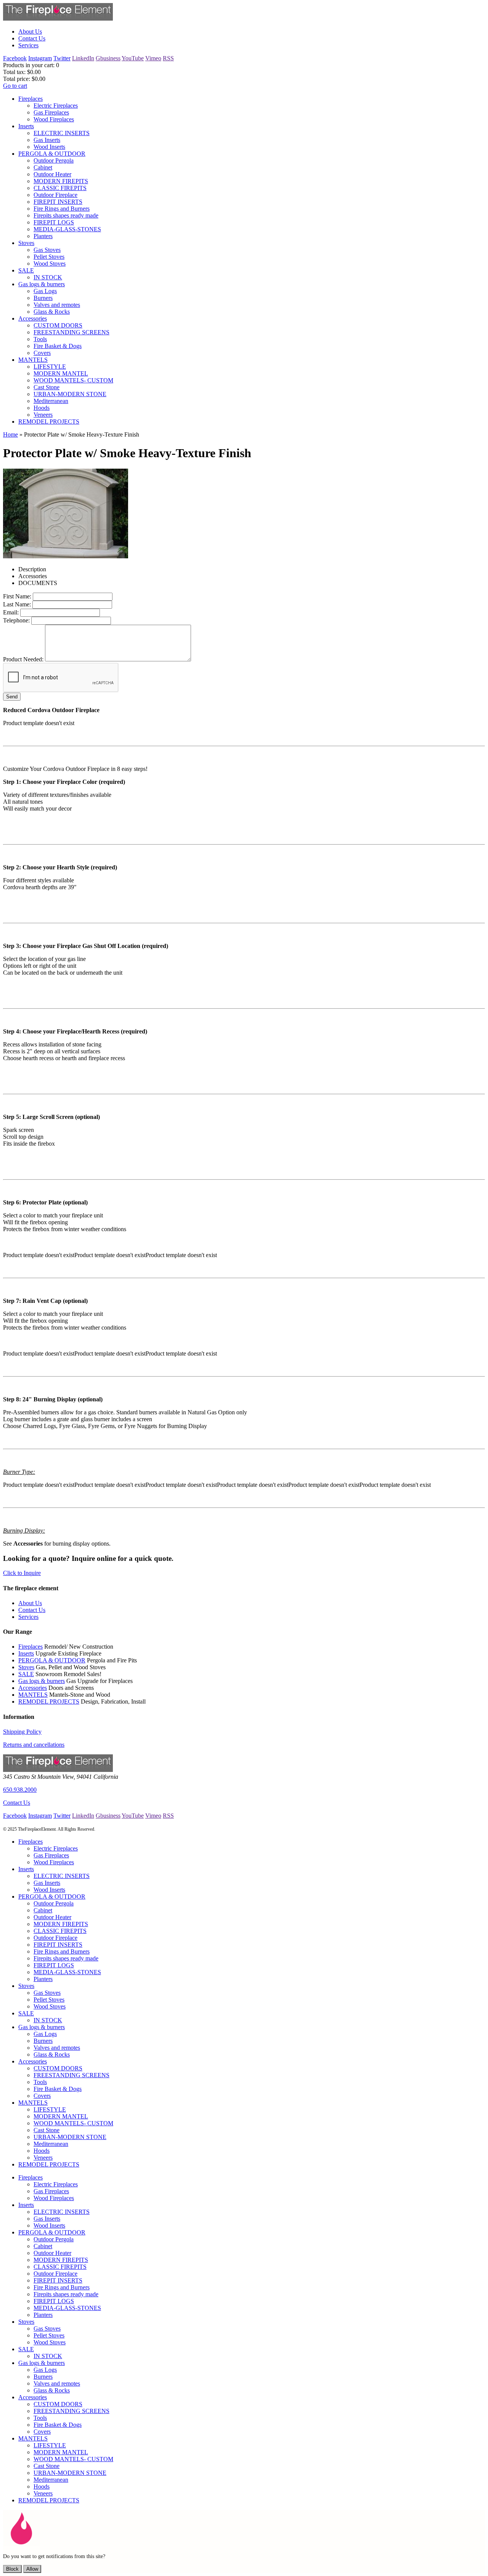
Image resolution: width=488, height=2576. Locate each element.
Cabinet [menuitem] (43, 167)
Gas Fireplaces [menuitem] (51, 112)
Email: (11, 612)
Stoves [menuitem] (26, 243)
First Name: (17, 596)
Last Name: (17, 604)
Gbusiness (108, 58)
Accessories (33, 1688)
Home (10, 434)
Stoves (26, 1667)
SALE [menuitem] (26, 270)
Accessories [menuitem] (33, 318)
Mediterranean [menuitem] (51, 401)
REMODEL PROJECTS (49, 1701)
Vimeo (153, 58)
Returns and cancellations (34, 1745)
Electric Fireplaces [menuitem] (56, 106)
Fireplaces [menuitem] (30, 99)
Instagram (40, 58)
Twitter (62, 58)
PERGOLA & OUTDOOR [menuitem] (52, 154)
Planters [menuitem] (43, 236)
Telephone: (16, 620)
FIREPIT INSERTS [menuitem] (58, 202)
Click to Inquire (22, 1573)
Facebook (15, 58)
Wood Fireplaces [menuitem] (54, 119)
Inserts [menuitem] (26, 126)
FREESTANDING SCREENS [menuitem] (71, 332)
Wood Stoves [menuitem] (50, 264)
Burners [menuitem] (43, 298)
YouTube (133, 58)
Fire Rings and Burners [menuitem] (62, 209)
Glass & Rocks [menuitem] (52, 312)
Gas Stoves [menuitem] (47, 250)
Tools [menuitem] (40, 339)
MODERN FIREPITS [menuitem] (61, 181)
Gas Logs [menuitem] (45, 291)
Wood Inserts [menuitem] (49, 147)
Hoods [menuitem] (42, 408)
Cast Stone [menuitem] (47, 387)
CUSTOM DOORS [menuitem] (58, 325)
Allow (32, 2569)
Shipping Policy (22, 1732)
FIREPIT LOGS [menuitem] (54, 222)
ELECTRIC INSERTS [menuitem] (62, 133)
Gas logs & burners (42, 1681)
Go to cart (15, 86)
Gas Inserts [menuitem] (47, 140)
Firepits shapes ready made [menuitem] (66, 215)
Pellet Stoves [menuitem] (49, 257)
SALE (26, 1674)
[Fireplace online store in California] (58, 19)
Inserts (26, 1653)
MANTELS (33, 1695)
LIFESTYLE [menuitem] (50, 367)
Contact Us (17, 1803)
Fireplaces (30, 1647)
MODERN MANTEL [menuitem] (61, 373)
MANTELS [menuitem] (33, 360)
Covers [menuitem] (42, 353)
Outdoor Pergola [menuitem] (54, 160)
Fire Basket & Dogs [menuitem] (58, 346)
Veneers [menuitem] (43, 415)
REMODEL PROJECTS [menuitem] (49, 422)
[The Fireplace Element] (58, 1770)
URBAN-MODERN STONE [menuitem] (70, 394)
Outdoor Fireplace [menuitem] (55, 195)
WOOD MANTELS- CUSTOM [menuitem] (73, 380)
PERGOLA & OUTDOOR (52, 1660)
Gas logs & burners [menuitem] (42, 284)
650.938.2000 (20, 1790)
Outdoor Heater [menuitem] (52, 174)
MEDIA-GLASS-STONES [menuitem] (67, 229)
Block (12, 2569)
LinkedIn (83, 58)
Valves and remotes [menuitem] (57, 305)
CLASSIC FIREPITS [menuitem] (60, 188)
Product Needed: (23, 659)
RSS (168, 58)
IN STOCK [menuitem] (48, 277)
